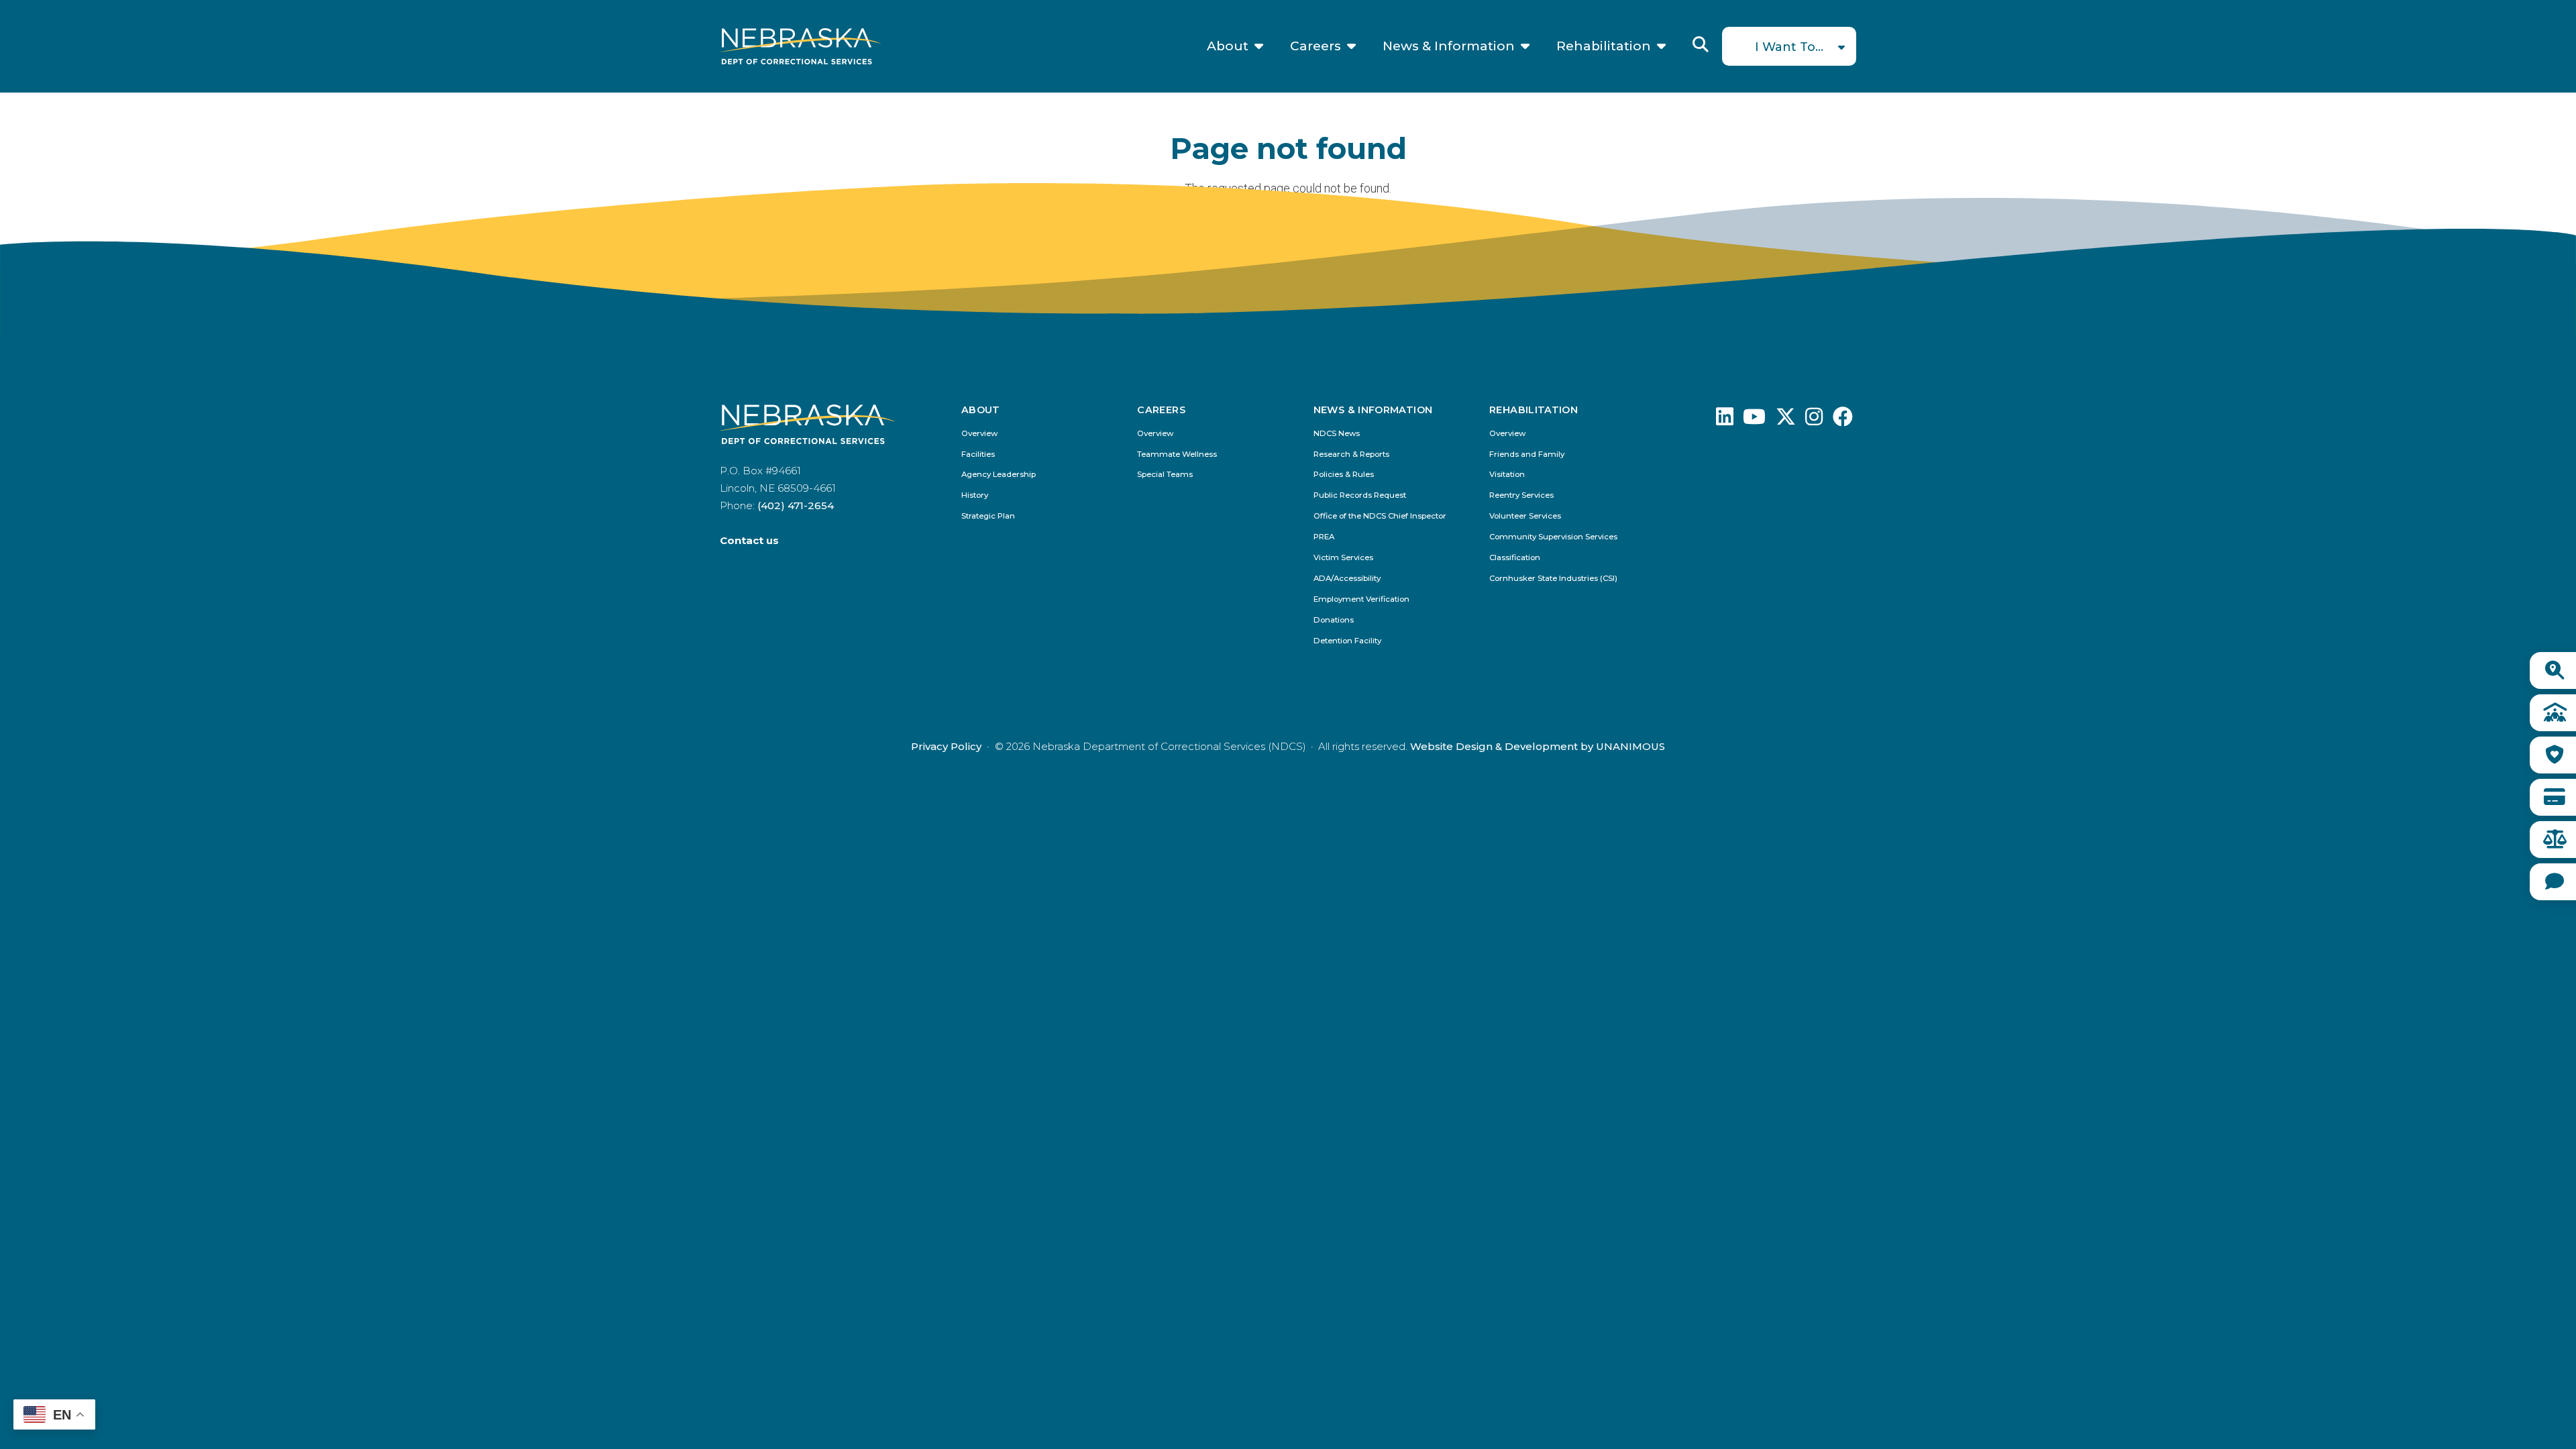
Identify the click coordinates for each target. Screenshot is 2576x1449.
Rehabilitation (1604, 46)
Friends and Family (1527, 454)
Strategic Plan (988, 516)
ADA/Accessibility (1347, 579)
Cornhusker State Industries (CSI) (1553, 579)
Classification (1515, 558)
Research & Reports (1351, 454)
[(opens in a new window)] (1725, 420)
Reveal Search (1701, 44)
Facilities (978, 454)
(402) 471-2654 (796, 505)
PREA (1324, 537)
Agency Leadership (999, 475)
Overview (979, 434)
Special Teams (1165, 475)
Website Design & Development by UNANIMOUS (1538, 746)
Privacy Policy (946, 746)
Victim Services (1343, 558)
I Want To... (1789, 47)
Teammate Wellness (1177, 454)
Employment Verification (1361, 599)
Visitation (1507, 475)
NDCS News (1337, 434)
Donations (1334, 620)
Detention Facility (1347, 641)
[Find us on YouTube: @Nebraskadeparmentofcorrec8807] (1754, 420)
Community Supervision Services (1553, 537)
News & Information (1449, 46)
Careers (1316, 46)
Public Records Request (1360, 495)
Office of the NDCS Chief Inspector (1380, 516)
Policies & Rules (1344, 475)
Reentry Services (1521, 495)
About (1228, 46)
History (975, 495)
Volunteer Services (1525, 516)
